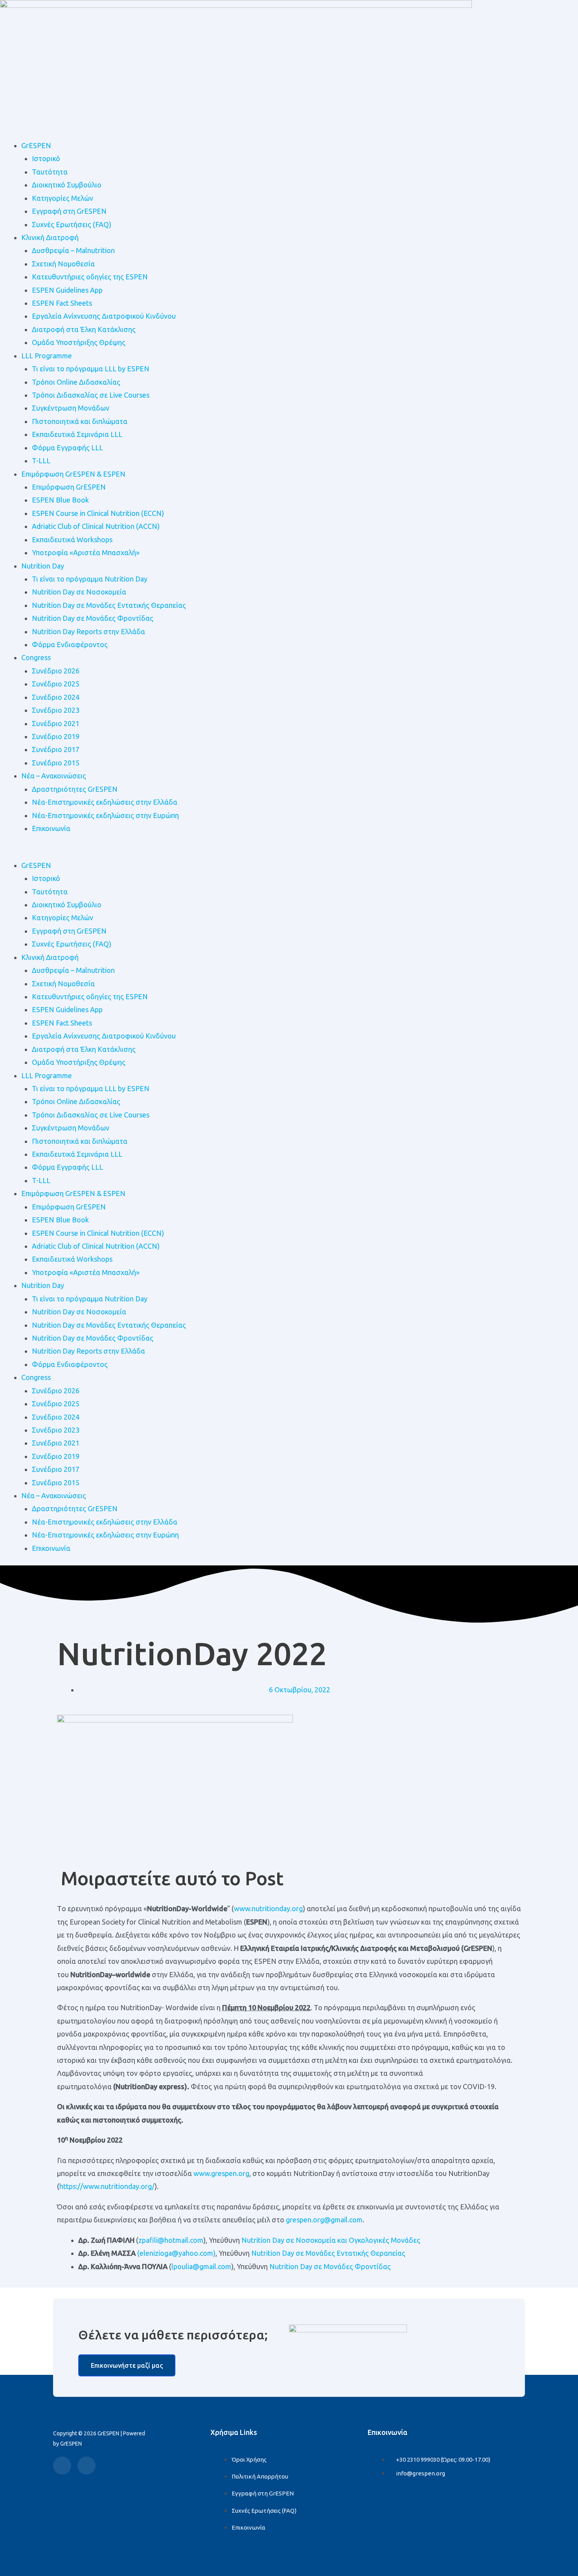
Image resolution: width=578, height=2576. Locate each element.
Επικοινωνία (51, 828)
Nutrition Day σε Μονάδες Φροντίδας (93, 618)
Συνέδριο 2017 (56, 749)
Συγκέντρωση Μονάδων (71, 408)
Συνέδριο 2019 (56, 736)
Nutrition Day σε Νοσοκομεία (79, 592)
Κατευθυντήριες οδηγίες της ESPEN (90, 277)
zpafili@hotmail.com (171, 2240)
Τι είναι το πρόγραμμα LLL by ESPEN (91, 369)
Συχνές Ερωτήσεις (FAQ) (72, 224)
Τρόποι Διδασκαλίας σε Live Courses (91, 395)
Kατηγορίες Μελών (63, 198)
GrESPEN (36, 145)
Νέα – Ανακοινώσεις (54, 776)
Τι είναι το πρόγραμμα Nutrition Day (90, 579)
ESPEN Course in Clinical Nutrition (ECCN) (98, 513)
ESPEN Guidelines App (67, 290)
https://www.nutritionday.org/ (107, 2186)
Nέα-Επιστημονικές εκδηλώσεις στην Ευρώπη (105, 815)
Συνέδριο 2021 (56, 723)
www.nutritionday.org (268, 1908)
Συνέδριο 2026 (56, 671)
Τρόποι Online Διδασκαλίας (76, 382)
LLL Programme (47, 356)
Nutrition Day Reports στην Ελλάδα (88, 631)
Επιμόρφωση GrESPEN (69, 487)
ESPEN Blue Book (60, 500)
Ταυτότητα (50, 172)
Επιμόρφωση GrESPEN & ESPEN (73, 474)
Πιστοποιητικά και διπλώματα (80, 421)
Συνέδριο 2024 (56, 697)
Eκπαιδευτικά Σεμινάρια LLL (77, 434)
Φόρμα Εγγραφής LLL (67, 448)
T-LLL (41, 461)
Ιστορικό (46, 158)
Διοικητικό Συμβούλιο (67, 185)
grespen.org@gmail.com (324, 2220)
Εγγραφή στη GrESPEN (69, 211)
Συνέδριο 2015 (56, 763)
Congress (36, 657)
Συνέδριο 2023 (56, 710)
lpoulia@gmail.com (201, 2266)
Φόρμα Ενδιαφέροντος (70, 644)
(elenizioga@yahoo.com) (176, 2253)
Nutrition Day (43, 566)
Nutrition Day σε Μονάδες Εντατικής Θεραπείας (109, 605)
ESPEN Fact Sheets (62, 303)
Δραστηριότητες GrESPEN (75, 789)
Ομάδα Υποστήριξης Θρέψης (79, 342)
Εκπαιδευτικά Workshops (72, 539)
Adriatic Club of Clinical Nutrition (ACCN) (96, 526)
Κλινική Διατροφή (50, 237)
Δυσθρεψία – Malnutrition (73, 250)
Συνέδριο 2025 (56, 684)
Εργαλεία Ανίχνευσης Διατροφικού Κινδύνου (104, 316)
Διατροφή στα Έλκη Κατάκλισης (84, 329)
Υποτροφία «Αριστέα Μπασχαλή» (86, 552)
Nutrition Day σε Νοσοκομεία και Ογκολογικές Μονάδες (331, 2240)
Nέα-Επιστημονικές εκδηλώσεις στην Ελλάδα (105, 802)
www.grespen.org (221, 2173)
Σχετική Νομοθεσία (63, 264)
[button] (289, 852)
